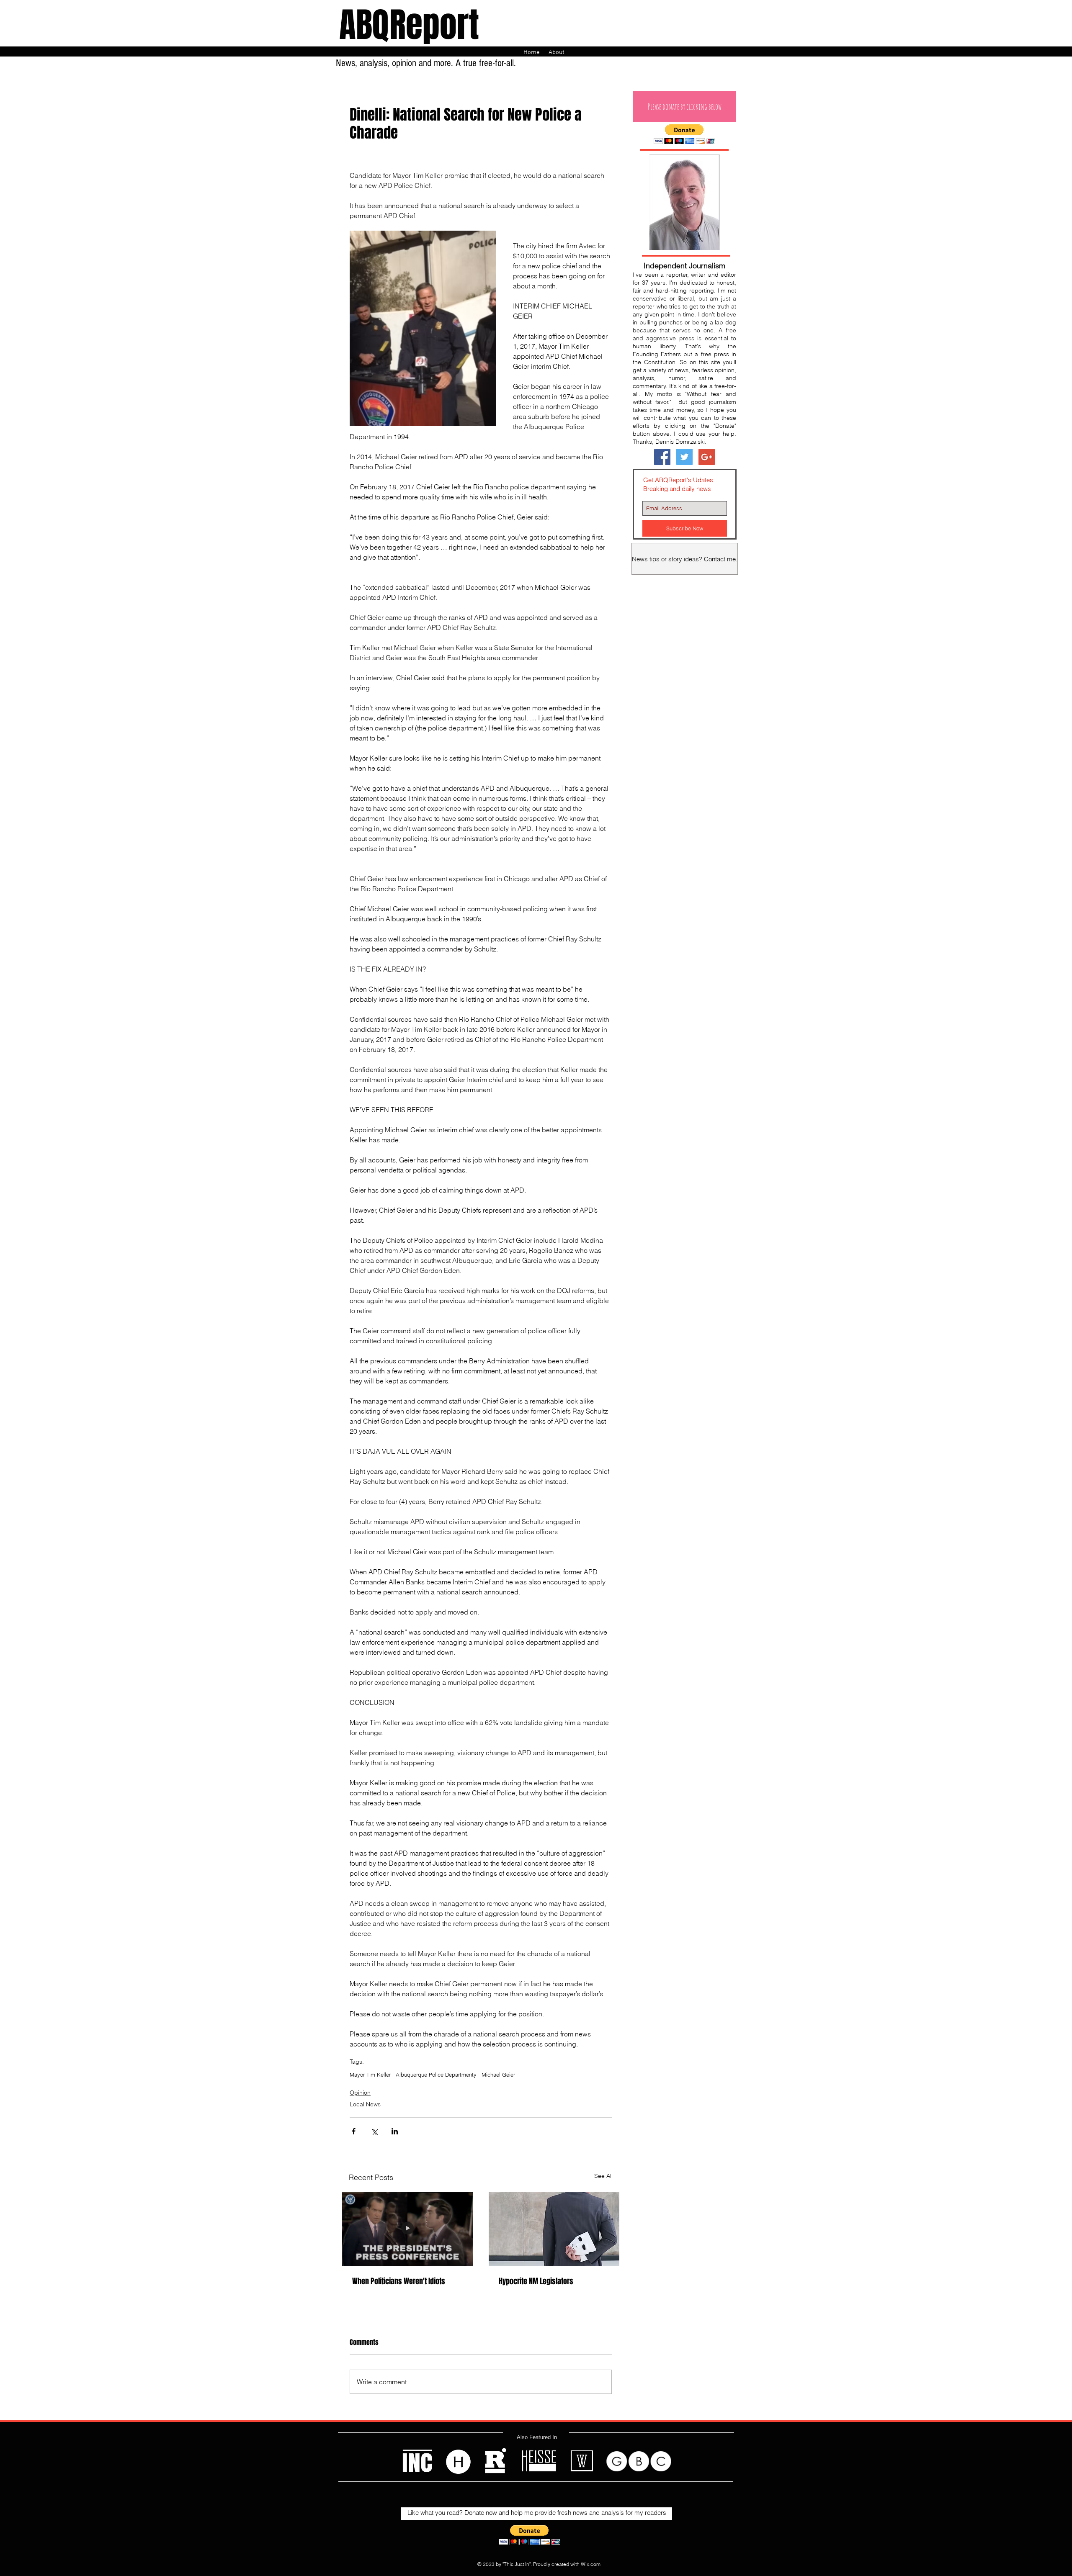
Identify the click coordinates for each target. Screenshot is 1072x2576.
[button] (684, 107)
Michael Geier (498, 2075)
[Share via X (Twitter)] (374, 2131)
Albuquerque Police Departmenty (436, 2075)
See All (603, 2176)
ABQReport (409, 25)
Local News (365, 2104)
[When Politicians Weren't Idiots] (407, 2229)
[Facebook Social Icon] (662, 457)
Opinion (360, 2093)
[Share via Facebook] (354, 2131)
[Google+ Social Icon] (707, 457)
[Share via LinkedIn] (395, 2131)
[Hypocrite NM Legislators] (554, 2229)
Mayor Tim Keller (370, 2075)
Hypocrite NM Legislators (536, 2281)
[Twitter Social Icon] (684, 457)
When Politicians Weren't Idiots (399, 2281)
